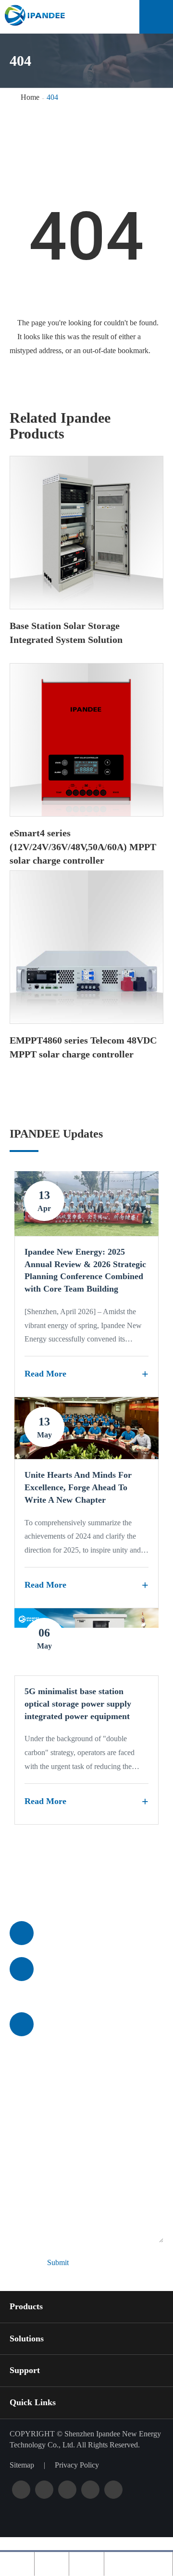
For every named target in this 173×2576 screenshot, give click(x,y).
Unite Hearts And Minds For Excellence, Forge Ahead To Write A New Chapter (78, 1487)
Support (25, 2370)
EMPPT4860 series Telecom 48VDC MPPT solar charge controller (83, 1047)
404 (52, 97)
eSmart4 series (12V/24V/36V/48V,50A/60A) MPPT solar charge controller (83, 847)
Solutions (27, 2339)
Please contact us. (74, 1885)
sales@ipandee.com (78, 1969)
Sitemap (22, 2465)
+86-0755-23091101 (79, 1933)
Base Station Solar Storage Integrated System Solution (66, 633)
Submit (58, 2262)
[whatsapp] (86, 2564)
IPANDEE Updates (56, 1134)
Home (30, 97)
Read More (45, 1374)
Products (26, 2306)
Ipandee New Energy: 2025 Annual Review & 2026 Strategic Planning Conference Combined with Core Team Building (85, 1270)
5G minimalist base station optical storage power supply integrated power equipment (78, 1703)
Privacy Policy (77, 2465)
